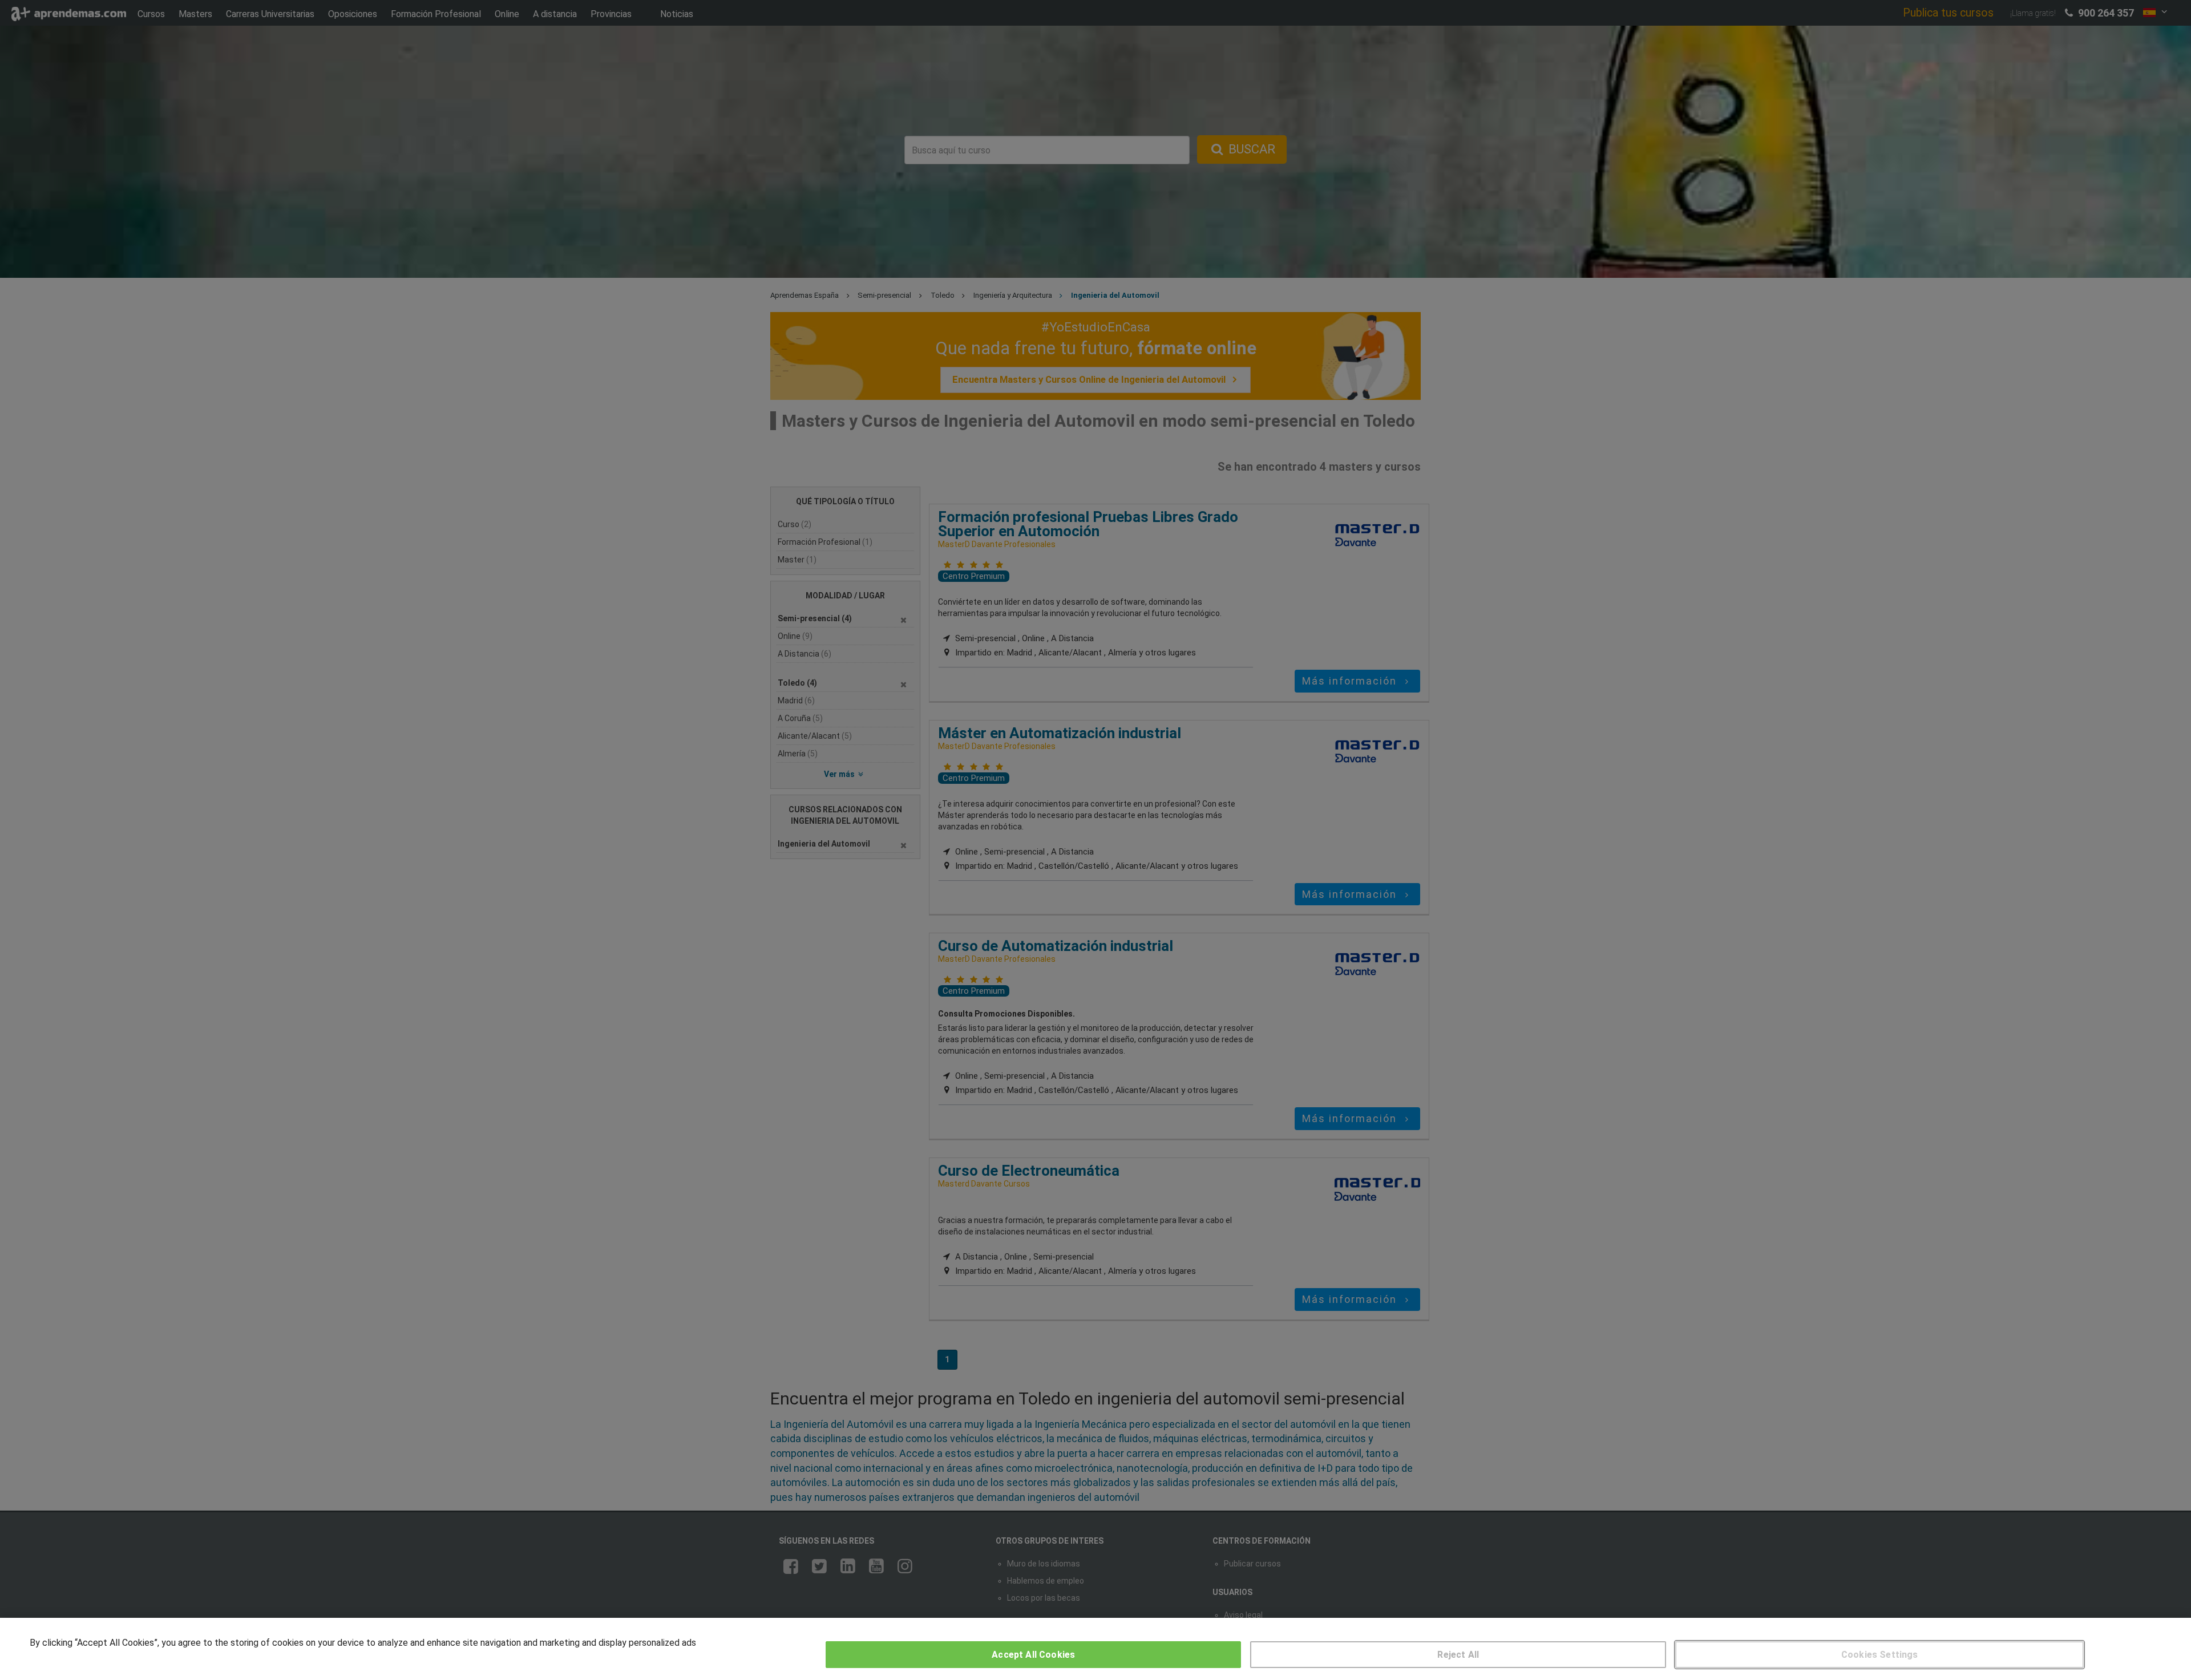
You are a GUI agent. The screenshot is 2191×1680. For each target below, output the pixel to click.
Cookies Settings (1880, 1655)
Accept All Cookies (1033, 1655)
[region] (1095, 1649)
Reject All (1458, 1655)
